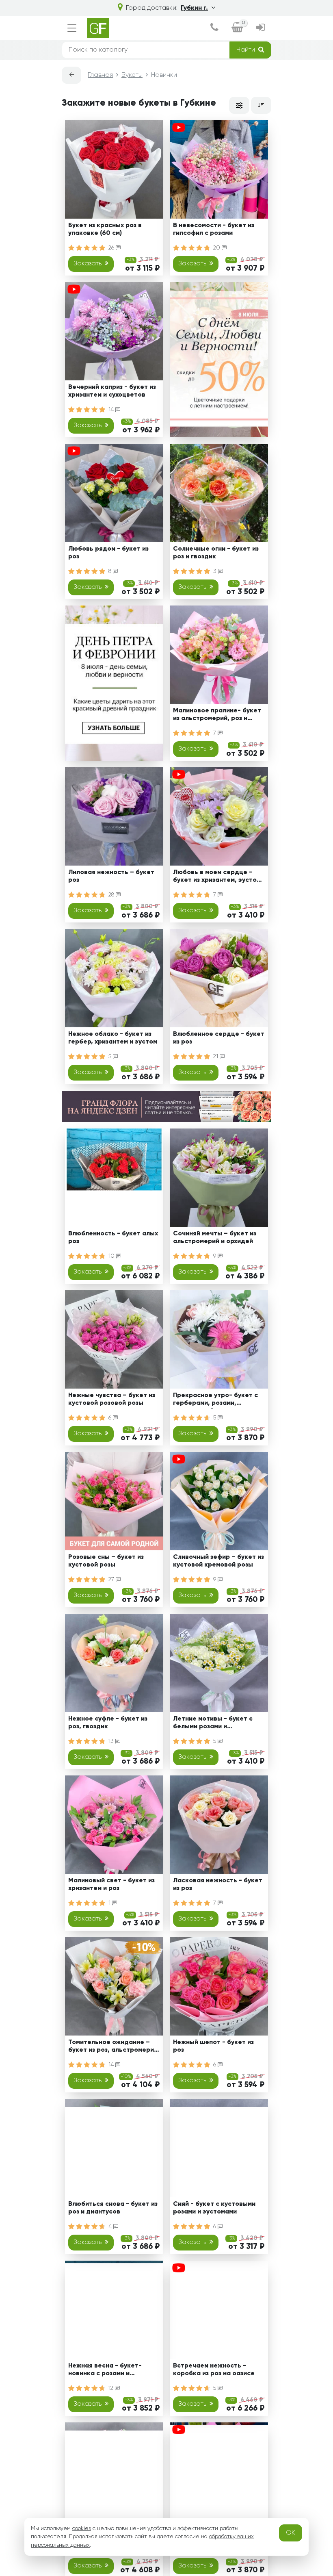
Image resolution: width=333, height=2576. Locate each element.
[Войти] (261, 28)
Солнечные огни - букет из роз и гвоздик (216, 553)
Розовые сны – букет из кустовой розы (106, 1561)
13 (112, 1741)
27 (112, 1580)
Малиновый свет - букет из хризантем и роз (111, 1885)
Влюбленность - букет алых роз (113, 1238)
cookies (82, 2528)
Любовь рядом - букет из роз (108, 553)
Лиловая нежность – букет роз (111, 876)
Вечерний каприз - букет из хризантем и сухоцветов (112, 391)
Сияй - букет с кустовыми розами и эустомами (214, 2208)
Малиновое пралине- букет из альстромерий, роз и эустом (217, 716)
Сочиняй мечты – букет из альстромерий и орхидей (215, 1238)
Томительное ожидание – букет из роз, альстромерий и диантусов (113, 2048)
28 (112, 895)
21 (216, 1057)
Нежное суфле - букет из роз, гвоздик (108, 1723)
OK (291, 2533)
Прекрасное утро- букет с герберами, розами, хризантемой (215, 1401)
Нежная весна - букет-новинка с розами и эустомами (105, 2371)
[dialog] (214, 28)
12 (112, 2388)
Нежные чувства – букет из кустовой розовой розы (112, 1399)
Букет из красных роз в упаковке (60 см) (105, 229)
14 (112, 410)
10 (112, 1256)
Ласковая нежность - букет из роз (218, 1885)
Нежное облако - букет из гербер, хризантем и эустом (113, 1038)
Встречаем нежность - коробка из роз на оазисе (214, 2370)
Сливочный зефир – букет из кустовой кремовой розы (218, 1561)
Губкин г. (194, 8)
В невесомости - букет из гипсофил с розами (214, 229)
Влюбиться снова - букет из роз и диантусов (113, 2208)
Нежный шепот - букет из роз (213, 2046)
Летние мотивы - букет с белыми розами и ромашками (213, 1724)
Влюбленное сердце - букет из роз (219, 1038)
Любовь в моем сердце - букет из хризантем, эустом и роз (217, 878)
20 (217, 248)
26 (112, 248)
